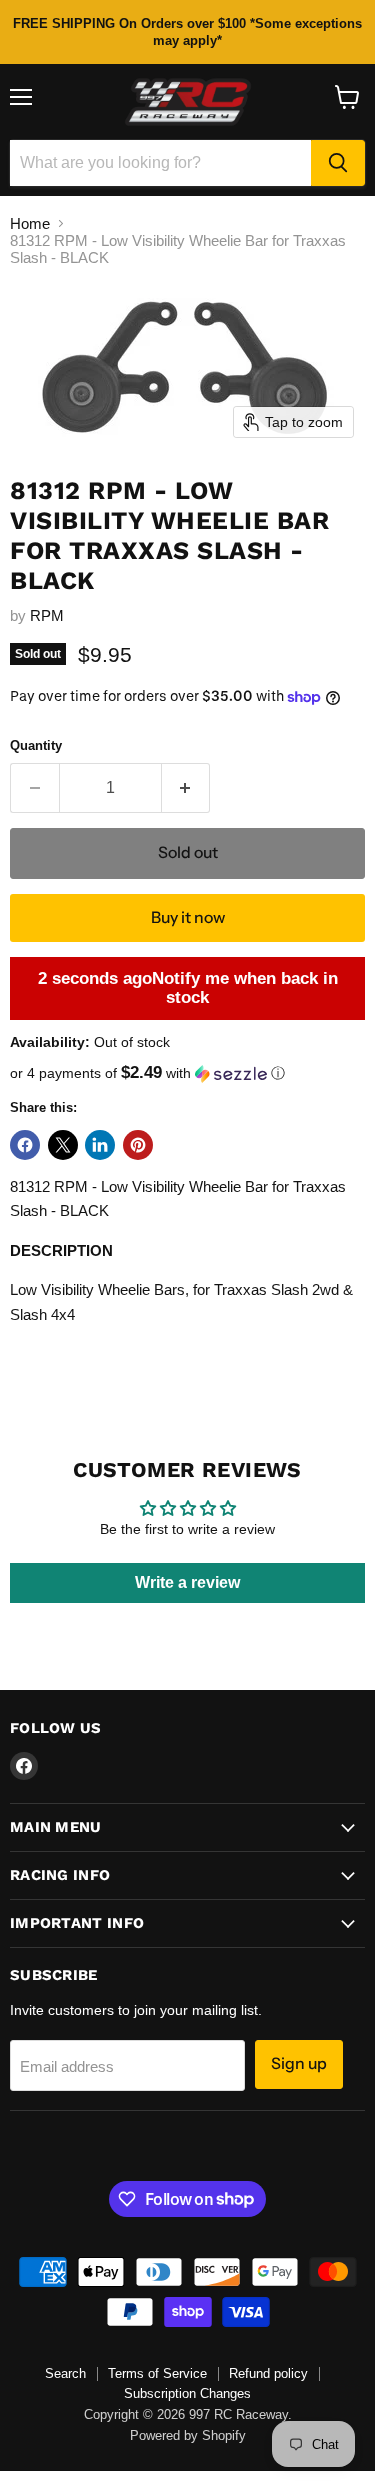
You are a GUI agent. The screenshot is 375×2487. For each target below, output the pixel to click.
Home (30, 223)
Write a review (187, 1582)
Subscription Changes (187, 2393)
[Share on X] (63, 1145)
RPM (47, 615)
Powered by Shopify (188, 2435)
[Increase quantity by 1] (186, 788)
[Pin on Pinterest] (138, 1145)
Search (65, 2373)
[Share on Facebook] (25, 1145)
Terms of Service (157, 2373)
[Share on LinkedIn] (100, 1145)
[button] (187, 1073)
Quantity (36, 745)
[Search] (338, 163)
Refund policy (268, 2373)
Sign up (299, 2063)
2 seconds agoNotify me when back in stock (188, 988)
